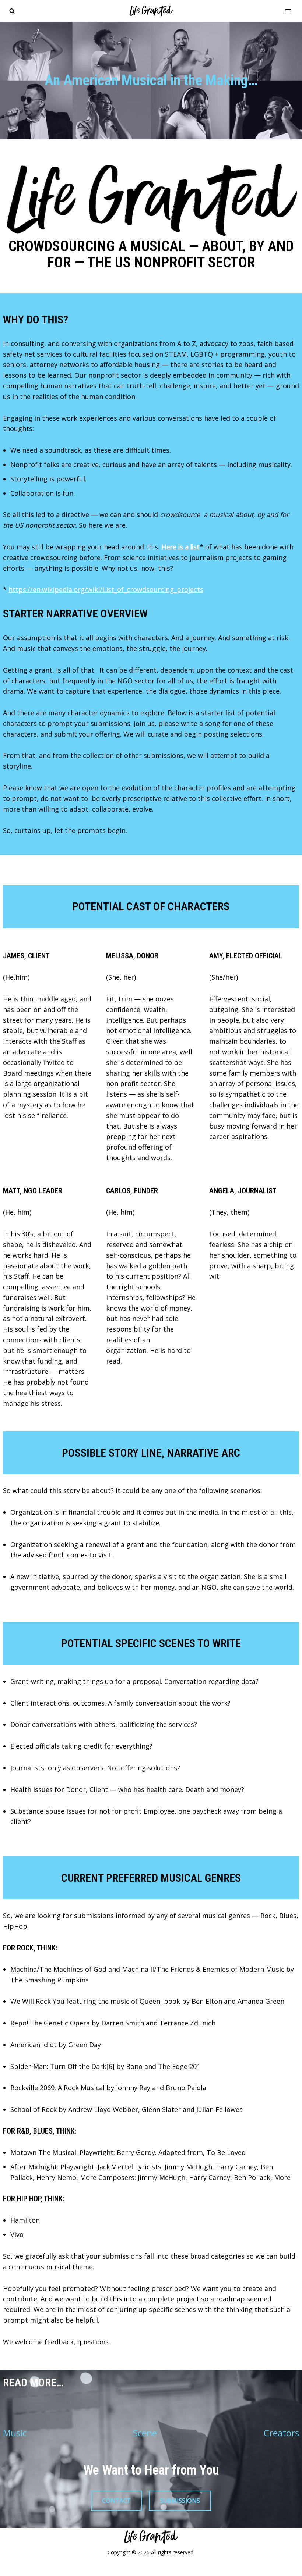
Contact (116, 2501)
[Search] (12, 11)
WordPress (182, 2568)
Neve (111, 2568)
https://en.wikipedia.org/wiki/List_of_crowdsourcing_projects (106, 589)
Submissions (180, 2501)
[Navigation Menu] (288, 11)
